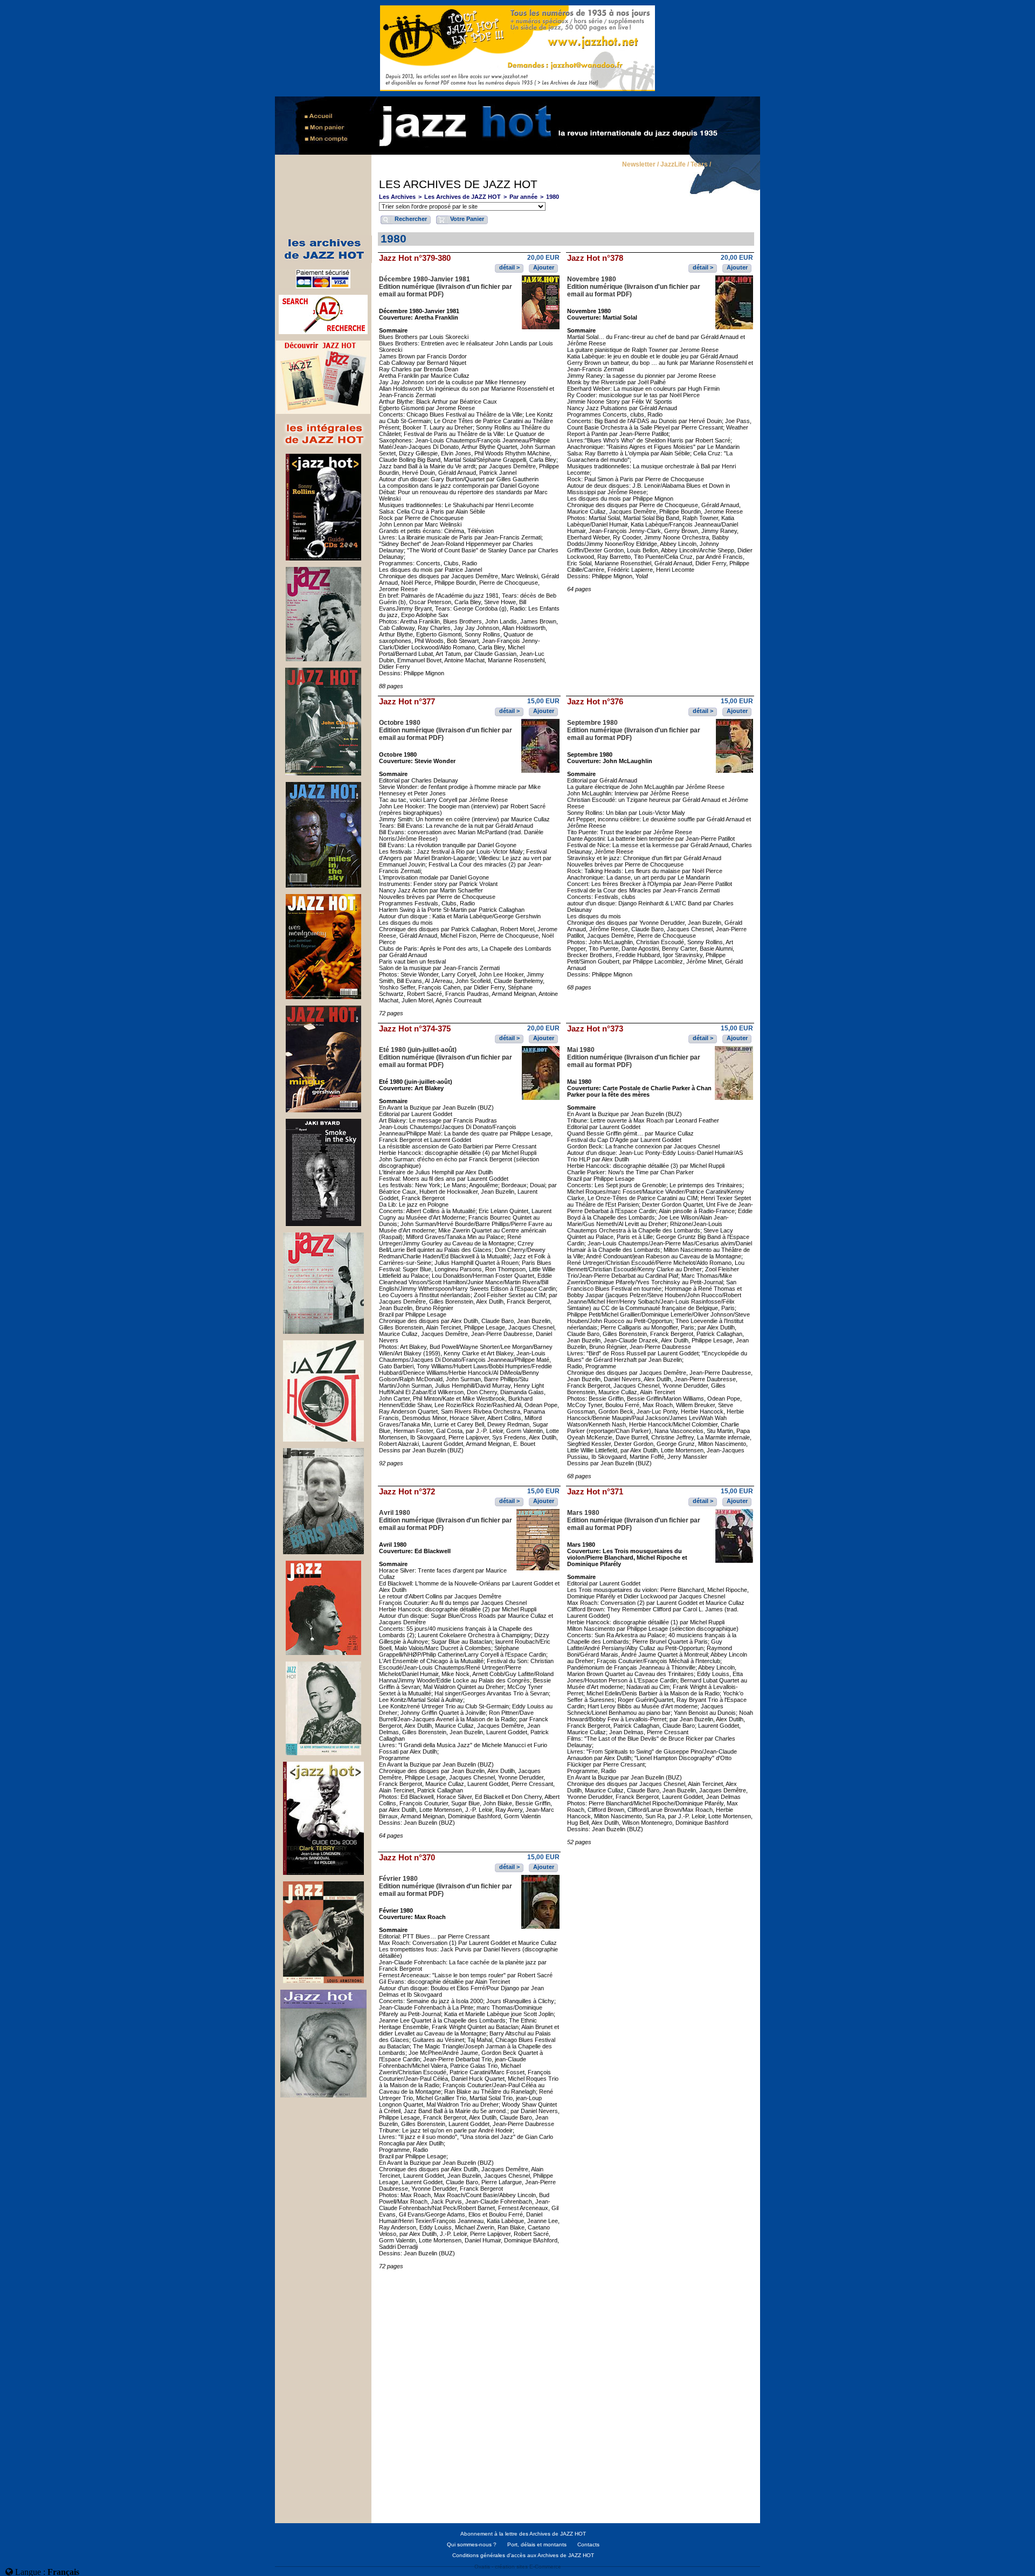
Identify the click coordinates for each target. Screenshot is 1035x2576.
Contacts (588, 2544)
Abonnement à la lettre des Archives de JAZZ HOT (523, 2534)
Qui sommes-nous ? (472, 2544)
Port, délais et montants (537, 2544)
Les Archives (397, 197)
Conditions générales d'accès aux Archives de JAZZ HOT (523, 2555)
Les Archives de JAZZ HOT (463, 197)
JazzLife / (675, 165)
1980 (553, 197)
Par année (523, 197)
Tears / (701, 165)
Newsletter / (640, 165)
